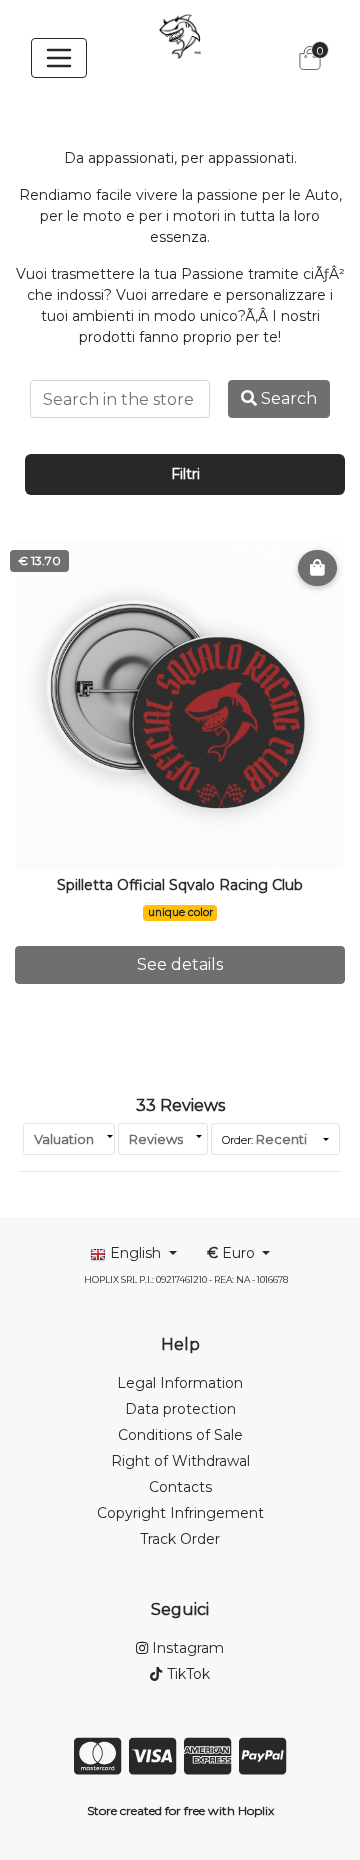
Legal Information (180, 1383)
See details (180, 964)
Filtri (185, 474)
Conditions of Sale (180, 1435)
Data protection (180, 1409)
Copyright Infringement (180, 1513)
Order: (264, 1139)
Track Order (180, 1539)
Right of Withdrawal (180, 1461)
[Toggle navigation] (59, 58)
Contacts (180, 1487)
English (135, 1253)
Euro (233, 1253)
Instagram (186, 1648)
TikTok (186, 1674)
